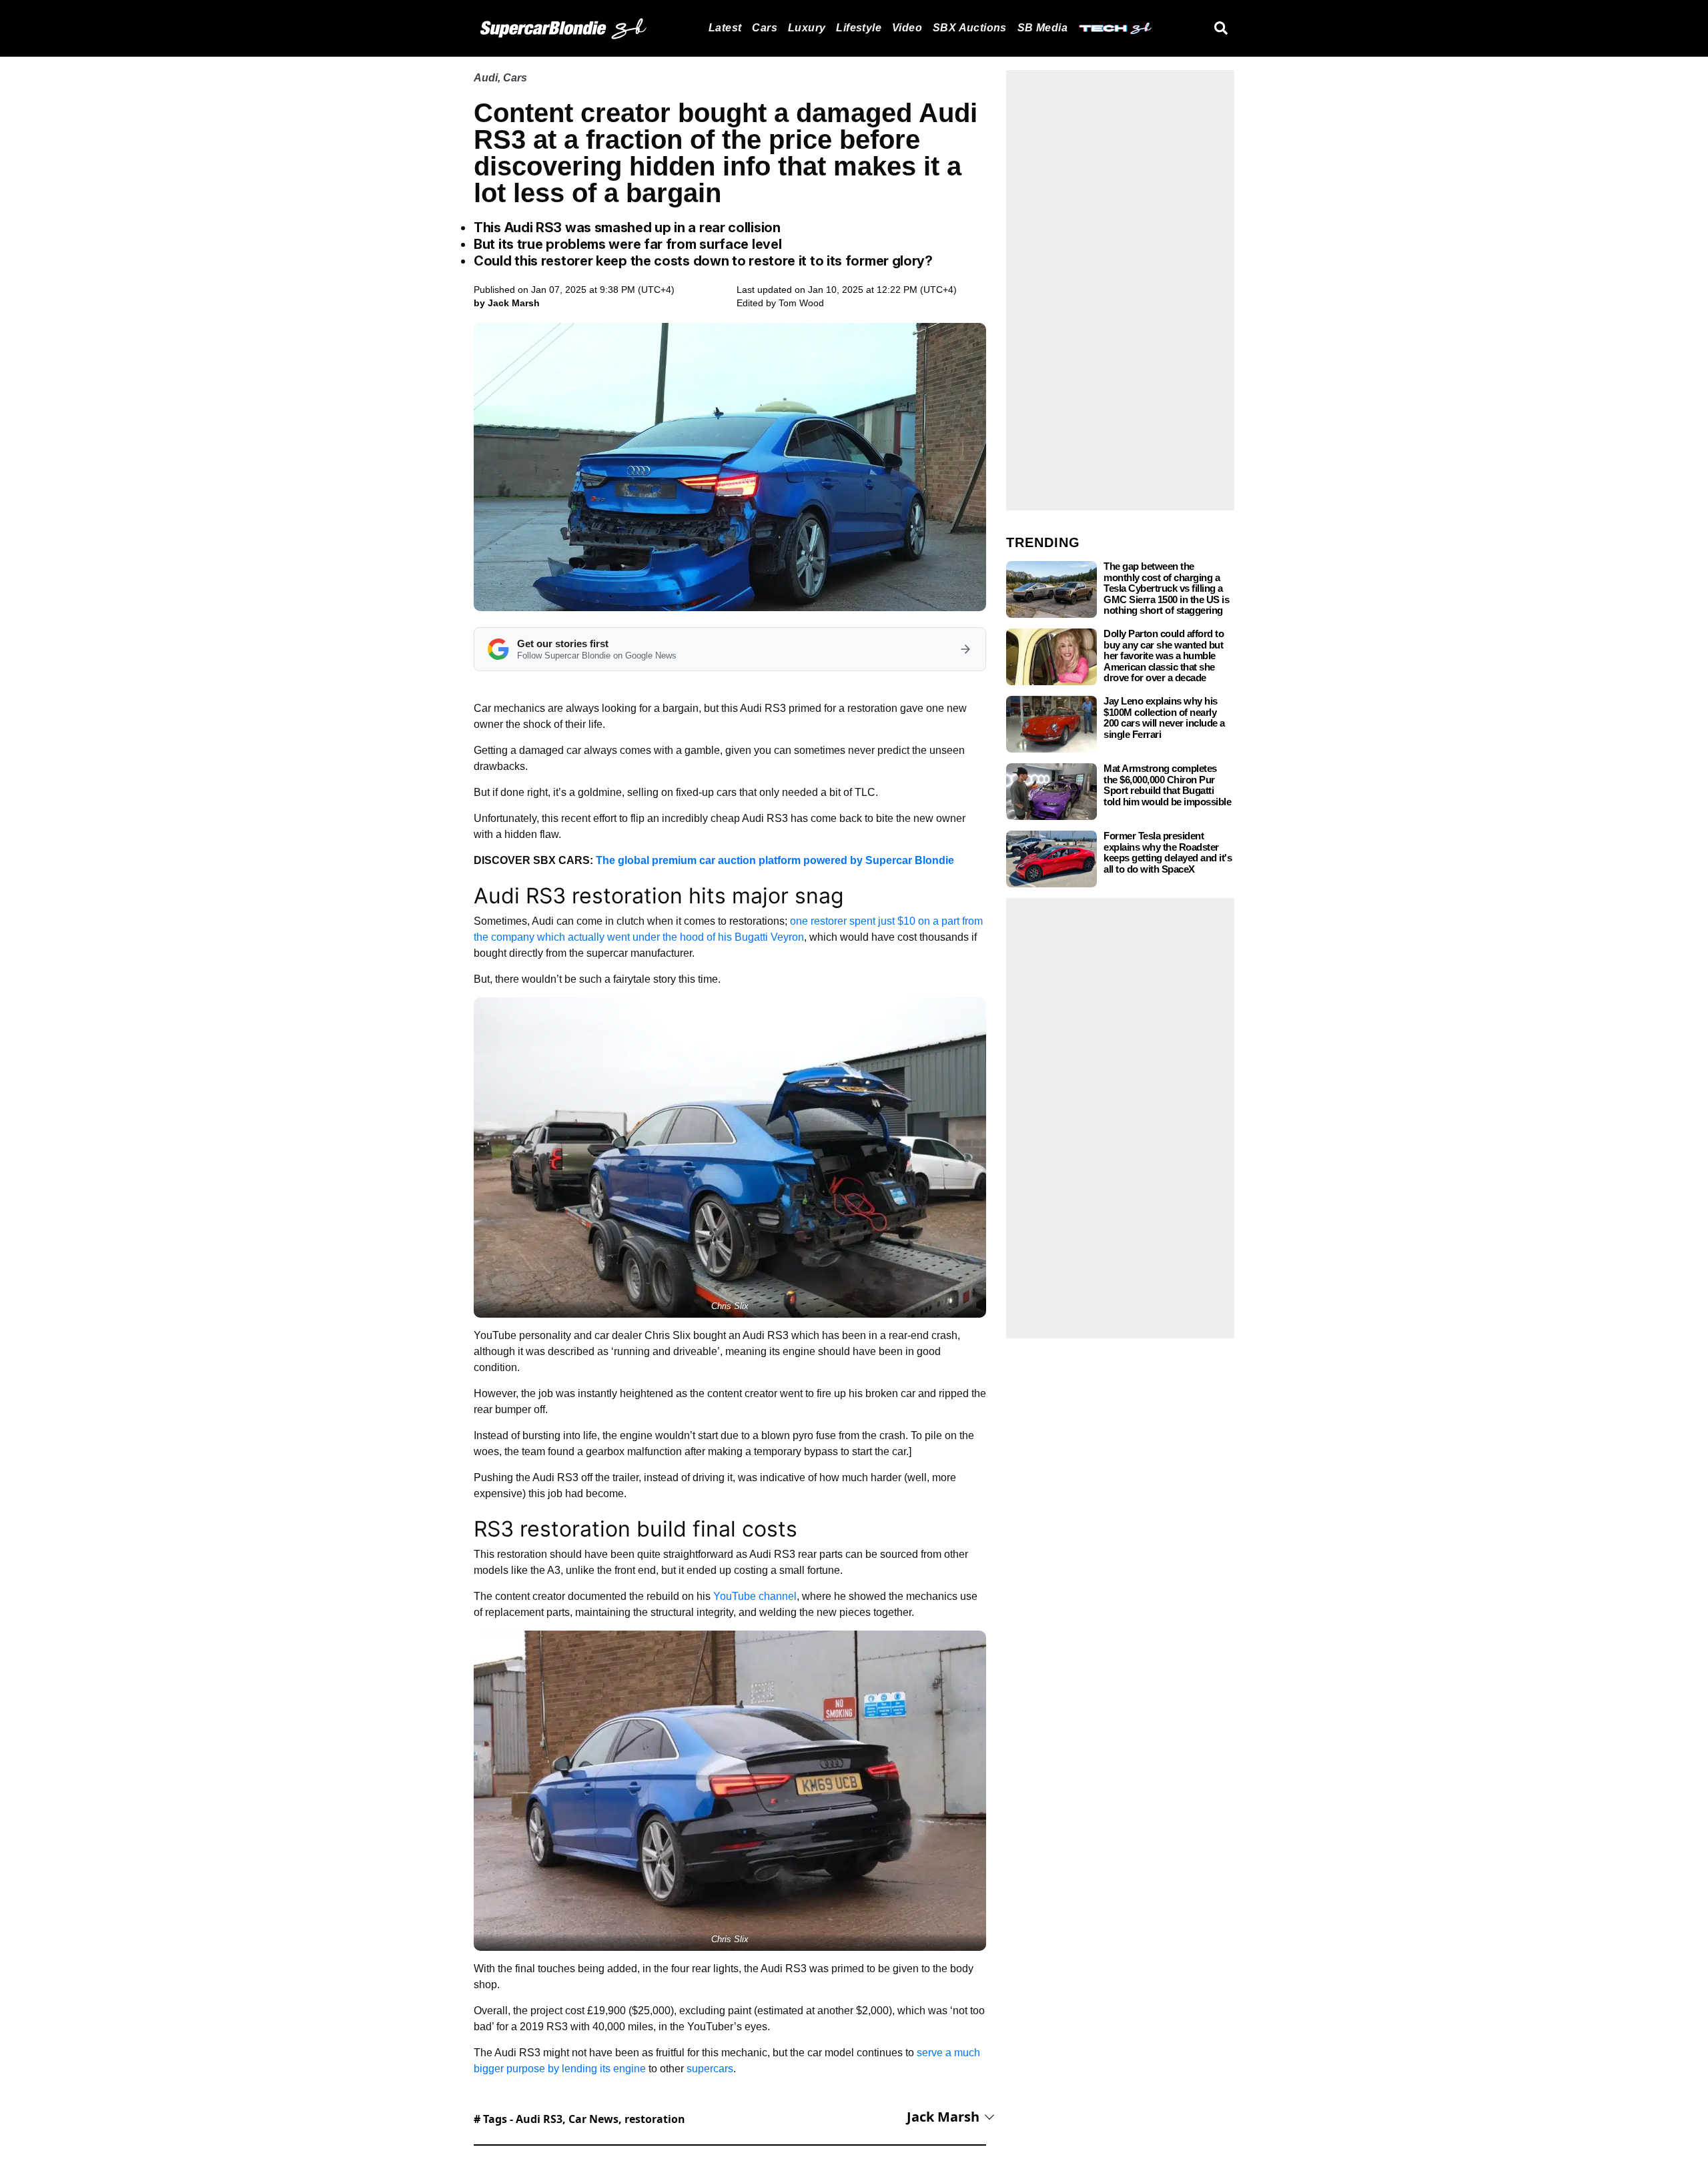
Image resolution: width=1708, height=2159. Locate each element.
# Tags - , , (579, 2119)
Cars (765, 28)
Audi (486, 78)
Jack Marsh (943, 2117)
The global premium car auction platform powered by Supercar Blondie (775, 860)
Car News (593, 2119)
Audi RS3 (539, 2119)
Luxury (807, 28)
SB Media (1042, 28)
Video (907, 28)
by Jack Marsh (507, 303)
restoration (655, 2119)
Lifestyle (859, 28)
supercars (710, 2069)
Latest (725, 28)
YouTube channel (755, 1596)
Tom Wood (801, 303)
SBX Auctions (970, 28)
